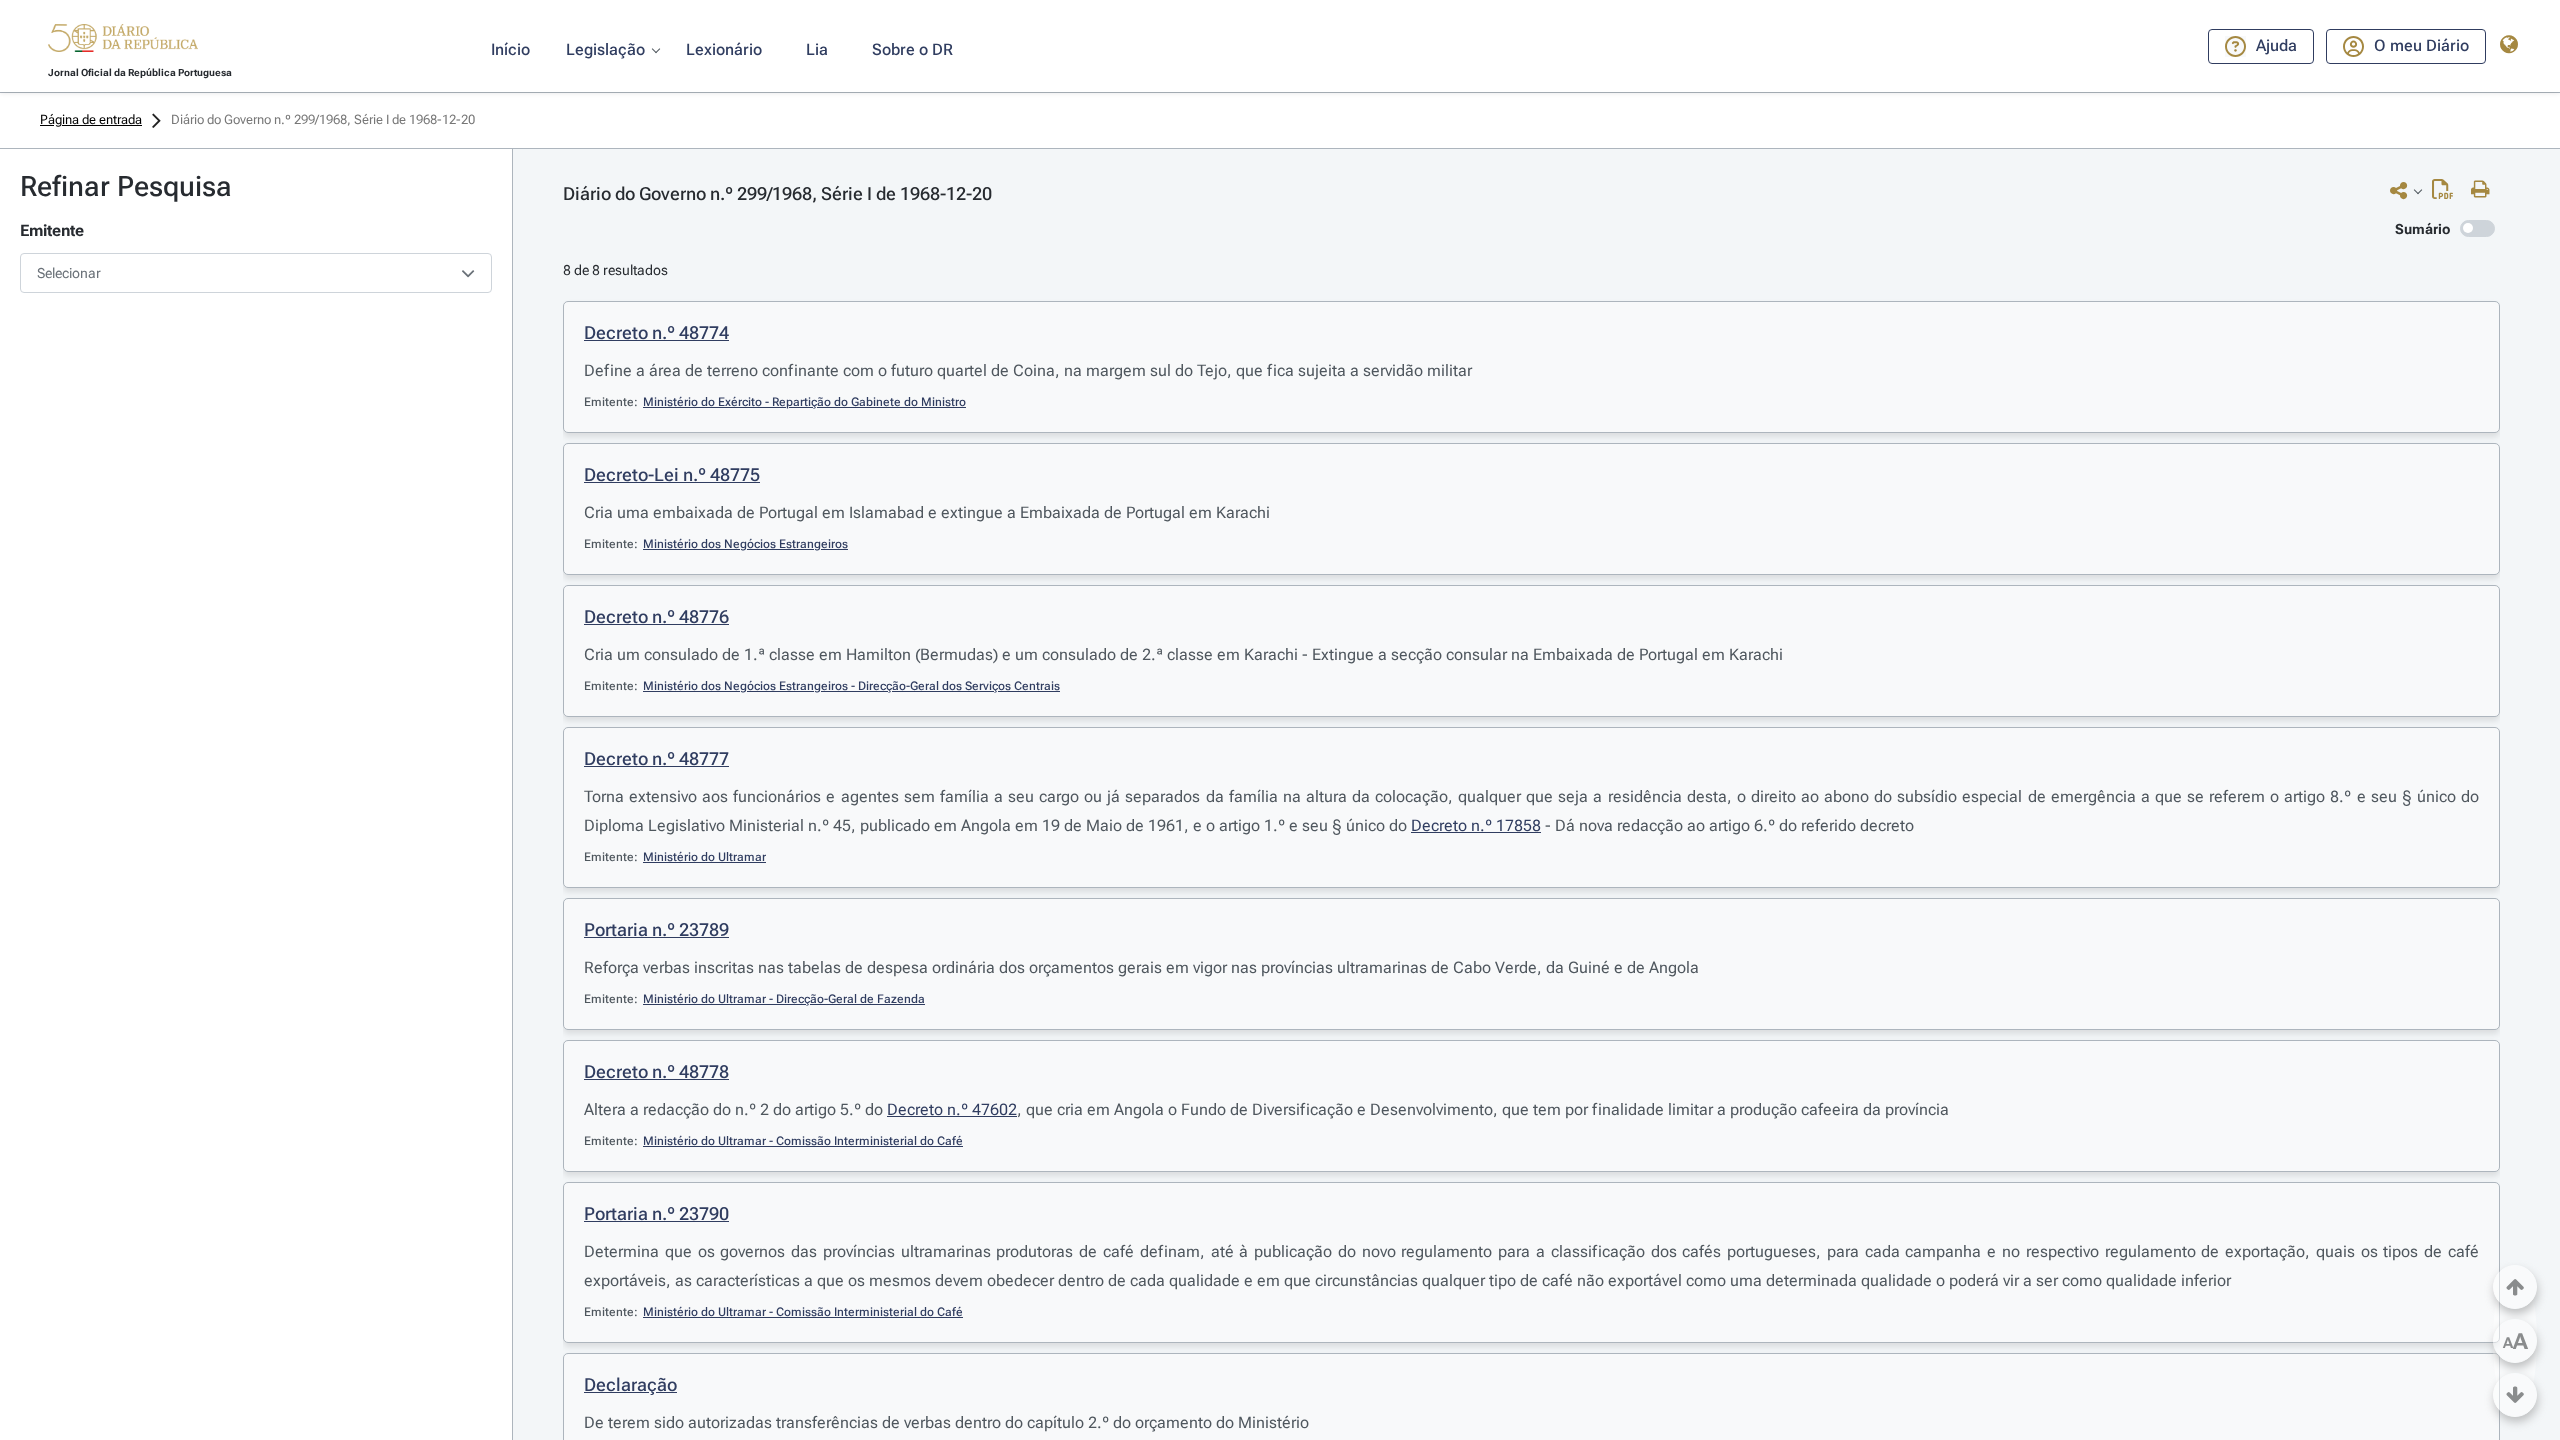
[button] (123, 41)
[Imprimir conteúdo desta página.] (2485, 190)
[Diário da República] (123, 42)
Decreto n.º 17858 (1476, 825)
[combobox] (256, 273)
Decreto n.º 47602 (952, 1109)
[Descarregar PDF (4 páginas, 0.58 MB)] (2447, 194)
